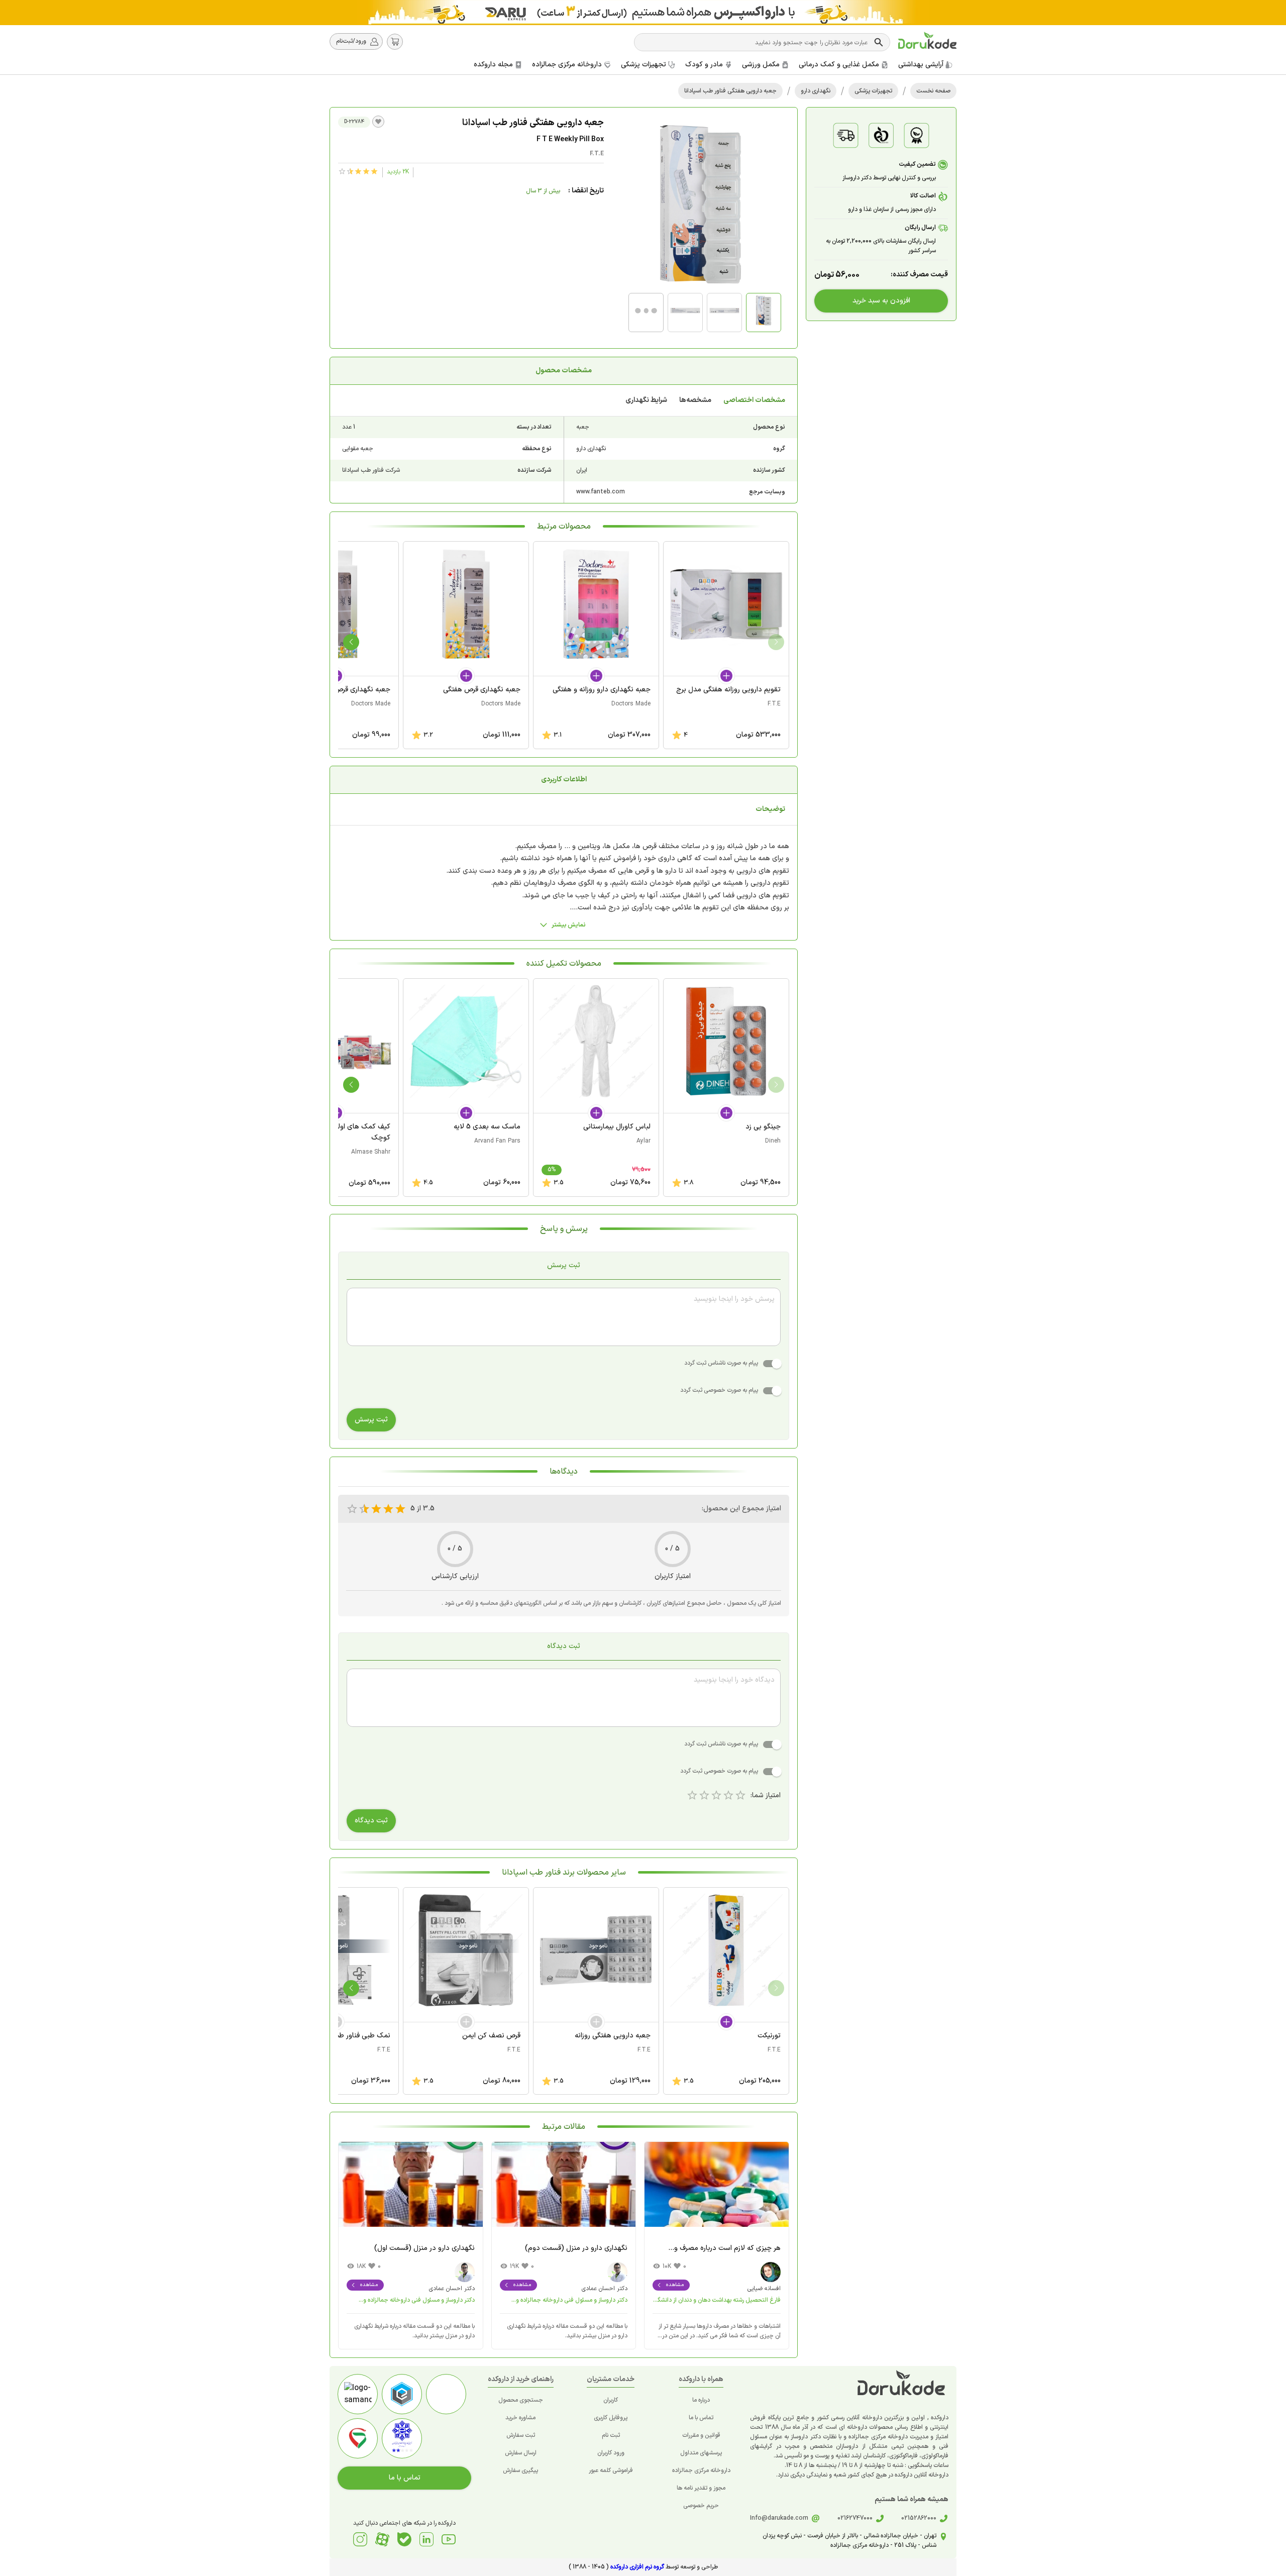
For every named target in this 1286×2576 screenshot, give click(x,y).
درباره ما (701, 2400)
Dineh (773, 1141)
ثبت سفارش (521, 2435)
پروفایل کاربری (611, 2418)
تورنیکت (769, 2036)
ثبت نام (611, 2435)
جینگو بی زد (763, 1127)
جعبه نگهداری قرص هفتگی (482, 690)
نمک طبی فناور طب (361, 2036)
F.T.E (597, 154)
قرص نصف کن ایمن (491, 2036)
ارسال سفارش (521, 2453)
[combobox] (755, 42)
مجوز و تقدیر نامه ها (701, 2488)
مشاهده (675, 2285)
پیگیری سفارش (520, 2470)
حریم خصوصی (701, 2506)
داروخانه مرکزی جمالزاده (701, 2470)
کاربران (611, 2400)
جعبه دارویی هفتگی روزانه (613, 2036)
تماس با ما (701, 2418)
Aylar (644, 1141)
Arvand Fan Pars (497, 1141)
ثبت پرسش (371, 1420)
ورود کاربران (611, 2453)
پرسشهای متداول (701, 2453)
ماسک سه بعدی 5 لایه (487, 1127)
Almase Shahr (371, 1152)
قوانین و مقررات (701, 2435)
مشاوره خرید (520, 2418)
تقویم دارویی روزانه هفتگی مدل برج (728, 690)
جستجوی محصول (521, 2400)
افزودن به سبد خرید (881, 301)
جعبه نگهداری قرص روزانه (353, 690)
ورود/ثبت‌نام (351, 41)
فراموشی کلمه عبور (611, 2470)
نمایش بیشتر (569, 925)
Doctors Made (631, 704)
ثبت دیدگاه (371, 1821)
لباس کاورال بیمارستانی (617, 1127)
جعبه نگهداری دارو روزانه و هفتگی (602, 690)
